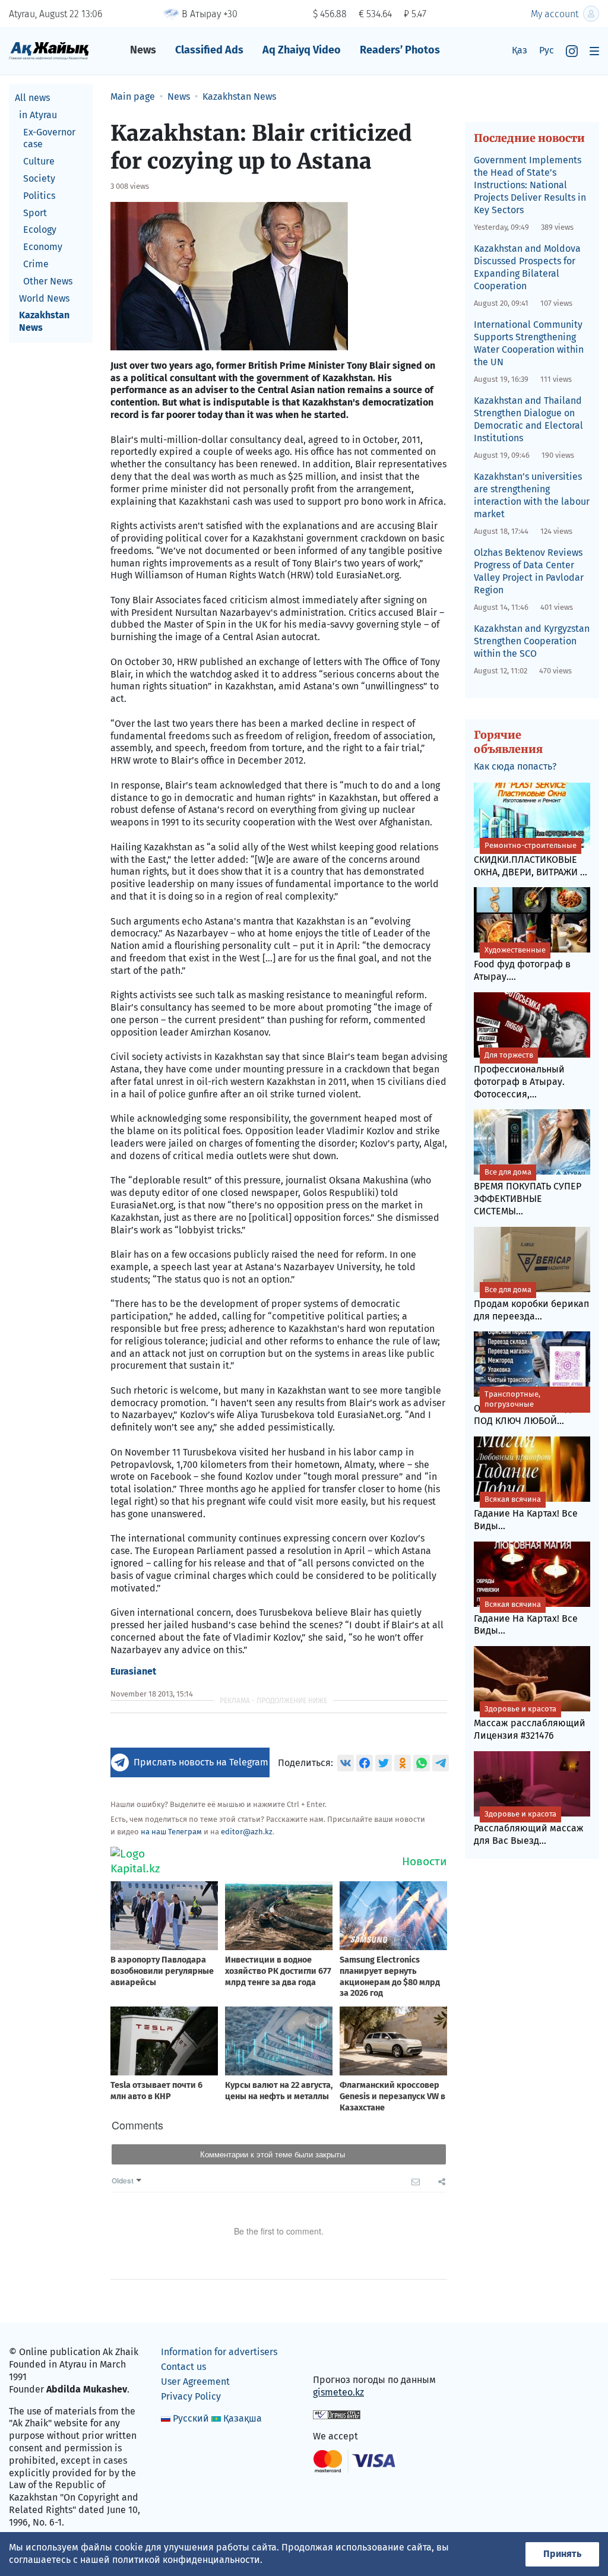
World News (44, 298)
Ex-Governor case (49, 138)
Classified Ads (209, 50)
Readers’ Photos (400, 50)
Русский (191, 2418)
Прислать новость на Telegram (201, 1762)
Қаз (520, 50)
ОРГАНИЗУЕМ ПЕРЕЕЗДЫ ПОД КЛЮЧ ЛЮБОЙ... (526, 1408)
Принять (562, 2554)
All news (32, 98)
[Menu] (594, 51)
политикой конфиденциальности (186, 2560)
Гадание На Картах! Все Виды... (526, 1513)
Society (39, 178)
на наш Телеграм (171, 1832)
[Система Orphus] (337, 2414)
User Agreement (195, 2382)
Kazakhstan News (44, 321)
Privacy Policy (191, 2396)
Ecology (40, 230)
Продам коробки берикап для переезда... (531, 1303)
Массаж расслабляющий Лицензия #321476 (530, 1723)
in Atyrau (38, 115)
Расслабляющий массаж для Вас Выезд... (529, 1828)
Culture (39, 161)
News (143, 50)
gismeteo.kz (338, 2392)
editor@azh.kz (247, 1832)
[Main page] (49, 50)
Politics (39, 196)
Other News (48, 281)
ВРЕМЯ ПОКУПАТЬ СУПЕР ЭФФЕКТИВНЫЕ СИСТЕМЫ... (528, 1192)
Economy (43, 247)
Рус (547, 50)
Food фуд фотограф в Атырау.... (522, 964)
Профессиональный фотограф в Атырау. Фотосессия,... (519, 1075)
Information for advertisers (219, 2352)
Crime (36, 264)
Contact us (183, 2367)
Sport (35, 213)
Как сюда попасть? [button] (515, 766)
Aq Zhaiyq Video (302, 50)
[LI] (339, 2355)
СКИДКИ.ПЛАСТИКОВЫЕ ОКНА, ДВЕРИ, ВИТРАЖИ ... (531, 859)
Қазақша (243, 2418)
